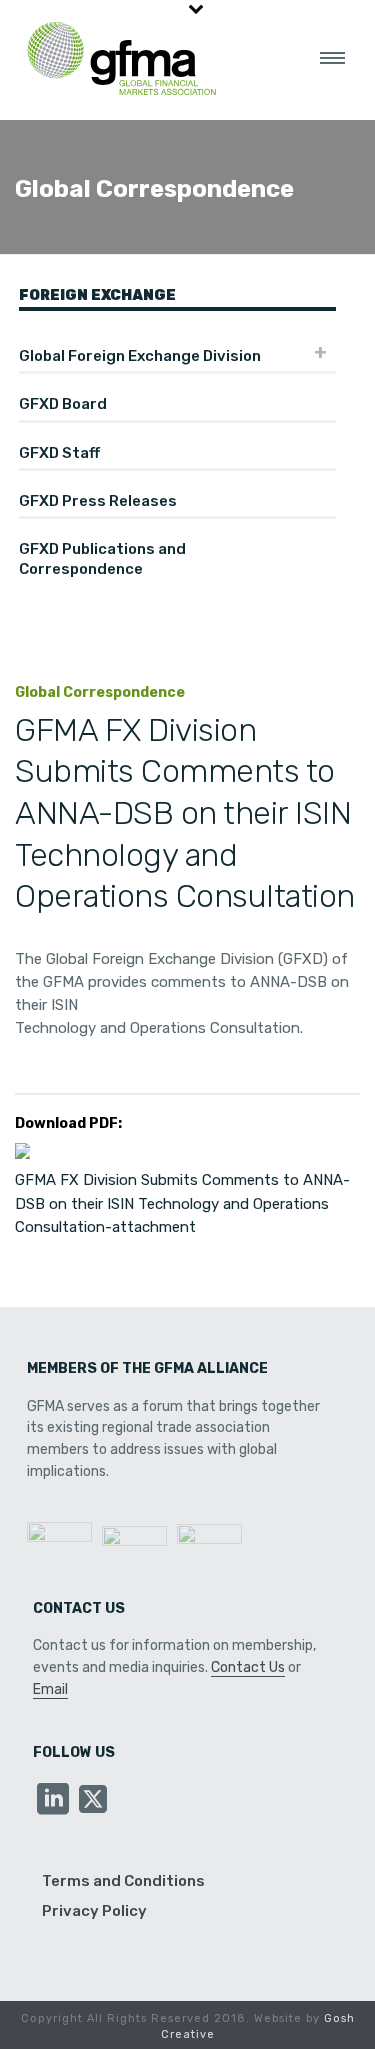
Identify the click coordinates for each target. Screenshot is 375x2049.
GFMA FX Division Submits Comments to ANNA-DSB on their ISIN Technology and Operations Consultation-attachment (182, 1203)
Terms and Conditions (123, 1881)
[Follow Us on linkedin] (53, 1800)
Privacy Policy (94, 1911)
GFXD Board (63, 404)
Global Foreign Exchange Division (140, 356)
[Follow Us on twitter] (93, 1800)
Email (50, 1689)
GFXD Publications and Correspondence (102, 559)
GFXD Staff (59, 453)
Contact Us (248, 1667)
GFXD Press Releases (98, 501)
